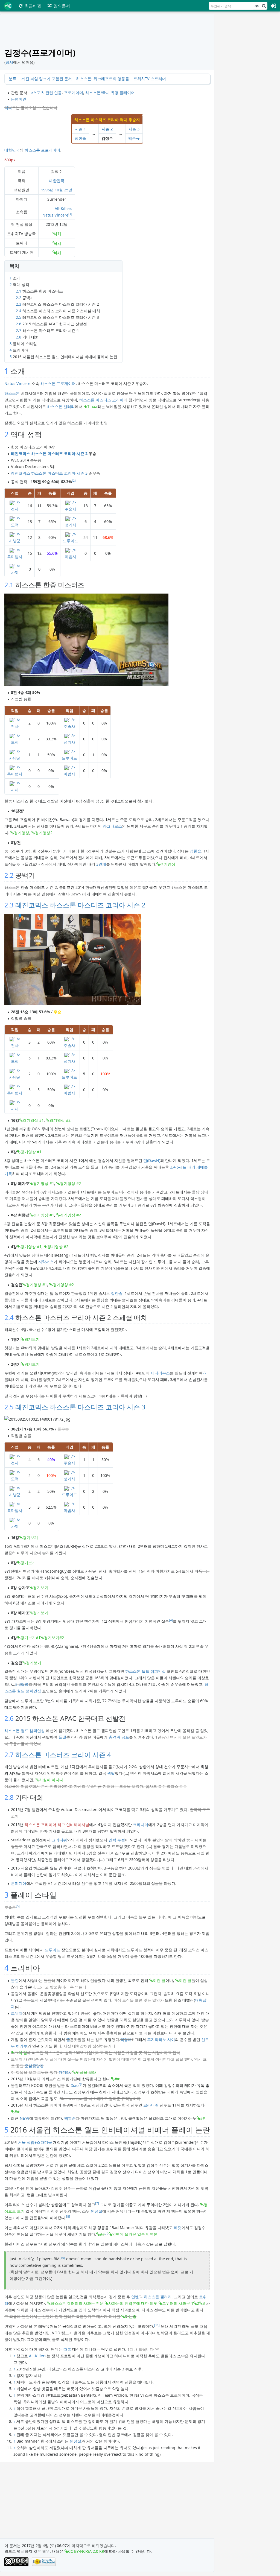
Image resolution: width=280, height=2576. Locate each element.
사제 (15, 572)
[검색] (264, 6)
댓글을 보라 (86, 2072)
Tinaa (92, 406)
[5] (18, 1906)
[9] (107, 2233)
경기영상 (22, 833)
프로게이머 (74, 93)
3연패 (101, 864)
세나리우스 (160, 1373)
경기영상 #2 (60, 1120)
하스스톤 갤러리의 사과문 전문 (77, 2303)
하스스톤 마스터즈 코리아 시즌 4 (63, 1755)
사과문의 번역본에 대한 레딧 (133, 2303)
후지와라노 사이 (161, 2039)
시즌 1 (80, 129)
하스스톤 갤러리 (61, 406)
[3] (59, 252)
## (117, 2079)
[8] (68, 2216)
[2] (59, 243)
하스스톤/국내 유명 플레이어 (110, 93)
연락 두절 (117, 1840)
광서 (9, 62)
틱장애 (126, 2039)
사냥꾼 (15, 541)
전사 (15, 509)
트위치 (17, 2013)
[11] (157, 2325)
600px (10, 160)
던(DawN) (152, 1160)
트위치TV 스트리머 (150, 79)
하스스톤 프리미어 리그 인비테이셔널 (57, 1825)
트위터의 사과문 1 (178, 2303)
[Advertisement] (249, 96)
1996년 (47, 190)
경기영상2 (44, 833)
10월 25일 (63, 190)
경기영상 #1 (33, 1120)
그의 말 (21, 2053)
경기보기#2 (54, 1638)
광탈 (111, 1773)
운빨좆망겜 (34, 2066)
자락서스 (46, 1262)
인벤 (135, 2297)
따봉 (67, 2349)
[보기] (256, 6)
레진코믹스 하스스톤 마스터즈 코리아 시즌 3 (49, 473)
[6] (81, 2084)
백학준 (70, 2118)
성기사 (71, 525)
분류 (13, 79)
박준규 (134, 138)
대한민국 (12, 150)
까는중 (131, 2316)
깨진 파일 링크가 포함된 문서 (47, 79)
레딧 (178, 2228)
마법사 (71, 557)
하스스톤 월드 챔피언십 (145, 1671)
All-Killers (63, 208)
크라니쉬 (141, 1825)
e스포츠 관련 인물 (46, 93)
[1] (70, 214)
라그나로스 (112, 826)
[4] (171, 1620)
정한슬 (80, 138)
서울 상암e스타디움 (35, 2142)
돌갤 (62, 1737)
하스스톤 (32, 150)
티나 (8, 108)
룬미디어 (19, 1883)
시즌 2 (107, 129)
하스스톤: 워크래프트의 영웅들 (103, 79)
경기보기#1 (30, 1638)
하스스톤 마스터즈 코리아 (101, 400)
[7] (97, 2203)
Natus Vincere (55, 215)
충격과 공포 (119, 1737)
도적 (15, 525)
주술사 (71, 509)
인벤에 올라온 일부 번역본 (135, 2234)
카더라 (64, 2072)
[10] (62, 2258)
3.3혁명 (22, 1684)
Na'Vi (24, 2118)
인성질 (97, 2211)
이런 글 (159, 1980)
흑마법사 (15, 557)
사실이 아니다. (52, 1780)
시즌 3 (134, 129)
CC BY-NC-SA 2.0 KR (86, 2551)
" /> (17, 502)
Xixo (75, 2085)
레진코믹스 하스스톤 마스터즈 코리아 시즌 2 (49, 453)
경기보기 (32, 1339)
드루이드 (71, 541)
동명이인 (19, 99)
